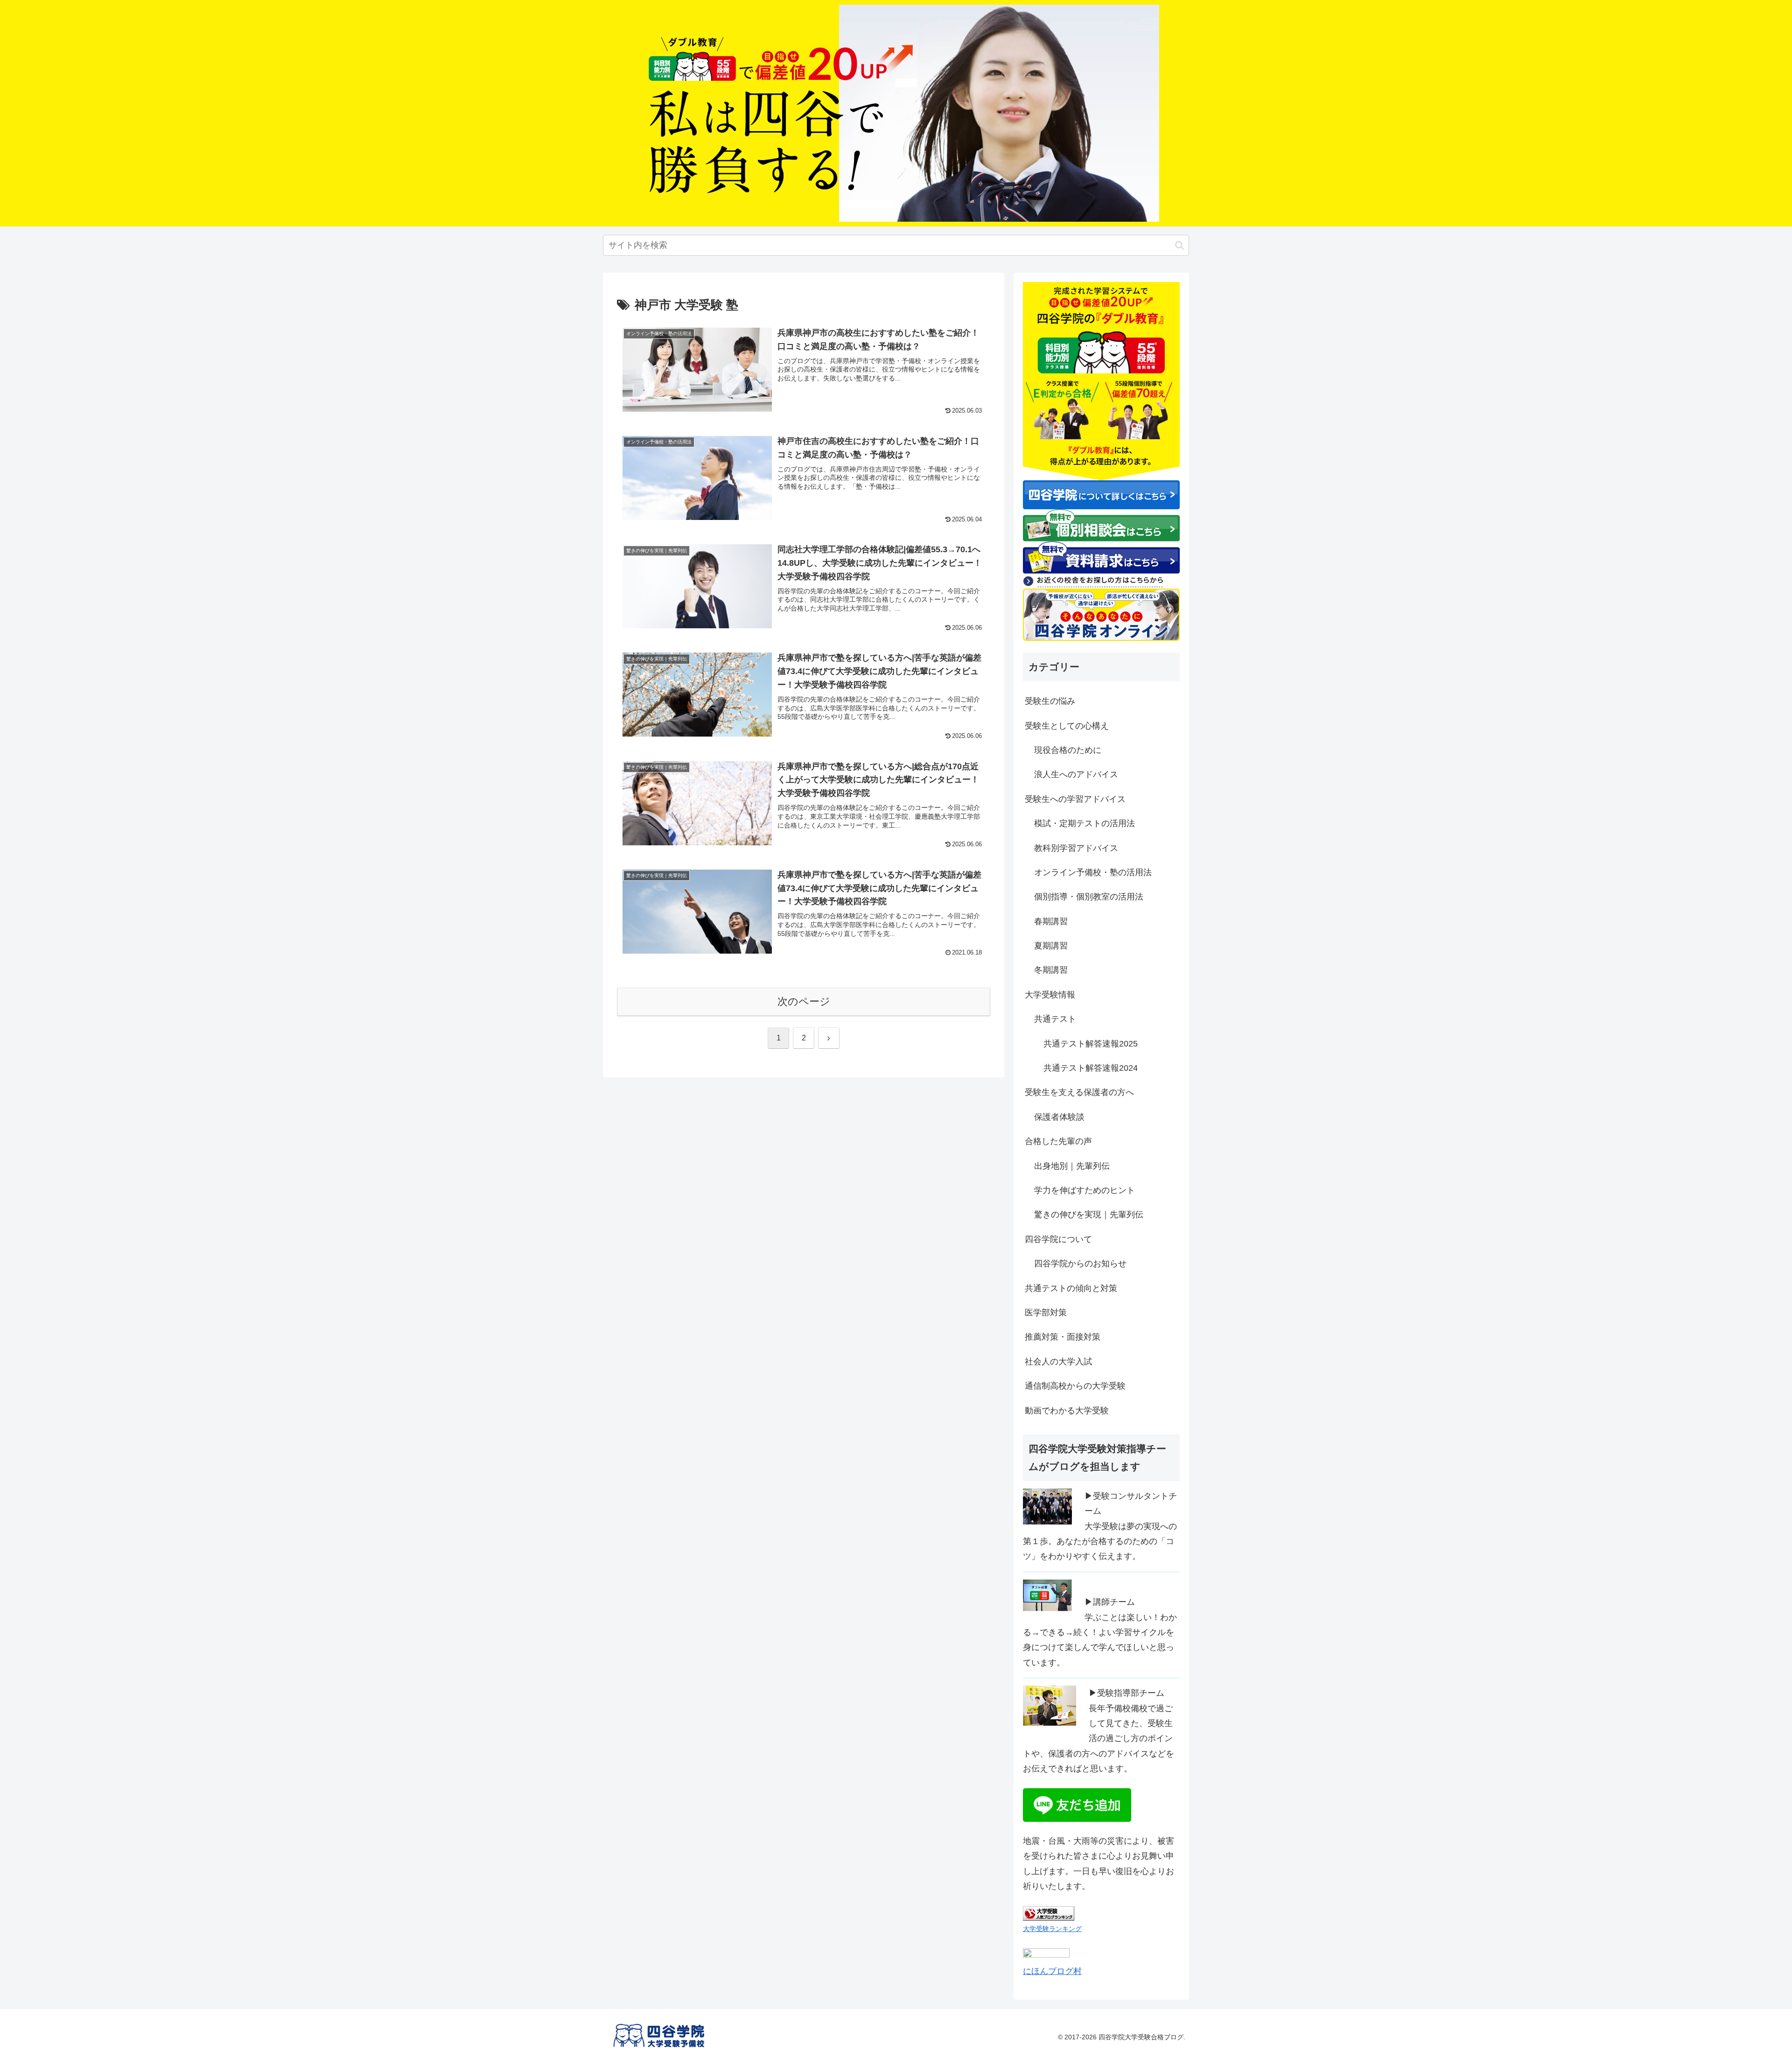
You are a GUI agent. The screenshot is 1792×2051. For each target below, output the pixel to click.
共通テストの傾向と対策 (1071, 1288)
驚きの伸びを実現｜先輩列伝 (1089, 1215)
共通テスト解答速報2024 (1091, 1068)
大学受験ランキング (1052, 1929)
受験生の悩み (1050, 701)
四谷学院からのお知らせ (1080, 1264)
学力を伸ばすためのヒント (1085, 1190)
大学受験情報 (1050, 995)
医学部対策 (1046, 1313)
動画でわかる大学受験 (1067, 1411)
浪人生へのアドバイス (1076, 774)
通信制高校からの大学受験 (1075, 1386)
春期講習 (1051, 921)
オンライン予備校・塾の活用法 (1093, 872)
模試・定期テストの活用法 (1085, 823)
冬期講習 (1051, 970)
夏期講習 (1051, 946)
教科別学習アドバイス (1076, 848)
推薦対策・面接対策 (1063, 1337)
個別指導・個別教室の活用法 (1089, 897)
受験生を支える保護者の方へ (1079, 1092)
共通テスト (1055, 1019)
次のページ (804, 1001)
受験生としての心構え (1067, 726)
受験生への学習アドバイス (1075, 799)
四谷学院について (1058, 1239)
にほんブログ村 (1052, 1971)
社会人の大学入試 (1058, 1362)
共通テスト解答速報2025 (1091, 1044)
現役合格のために (1068, 750)
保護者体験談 (1059, 1117)
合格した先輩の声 (1058, 1141)
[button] (1179, 245)
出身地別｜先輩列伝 (1072, 1166)
